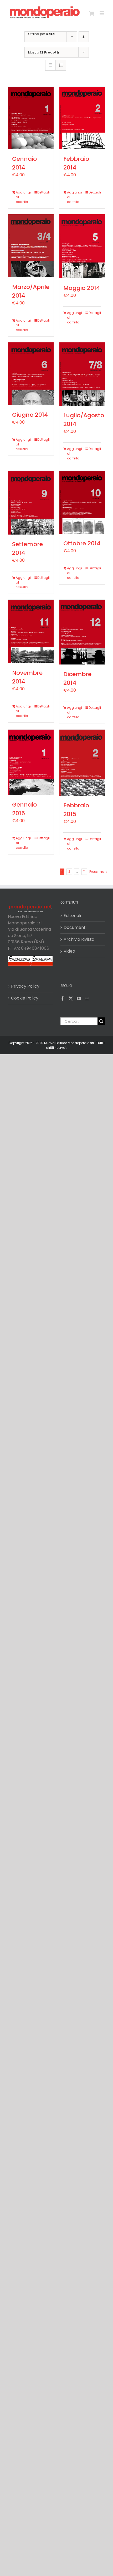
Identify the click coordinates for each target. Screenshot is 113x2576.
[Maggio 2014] (82, 246)
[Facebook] (63, 998)
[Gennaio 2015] (31, 762)
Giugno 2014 (30, 415)
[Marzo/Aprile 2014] (31, 246)
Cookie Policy (25, 998)
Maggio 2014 (82, 288)
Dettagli (43, 192)
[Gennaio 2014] (31, 118)
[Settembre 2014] (31, 503)
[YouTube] (79, 998)
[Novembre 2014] (31, 631)
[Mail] (87, 998)
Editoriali (72, 916)
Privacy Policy (25, 986)
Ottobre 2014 (82, 543)
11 (84, 872)
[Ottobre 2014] (82, 502)
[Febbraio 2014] (82, 118)
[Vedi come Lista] (61, 65)
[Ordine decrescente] (84, 37)
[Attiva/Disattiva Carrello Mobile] (92, 13)
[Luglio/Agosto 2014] (82, 374)
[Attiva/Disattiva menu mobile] (102, 13)
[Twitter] (71, 998)
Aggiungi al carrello (23, 197)
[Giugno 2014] (31, 374)
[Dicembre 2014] (82, 632)
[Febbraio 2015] (82, 763)
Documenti (75, 927)
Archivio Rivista (79, 939)
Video (69, 951)
